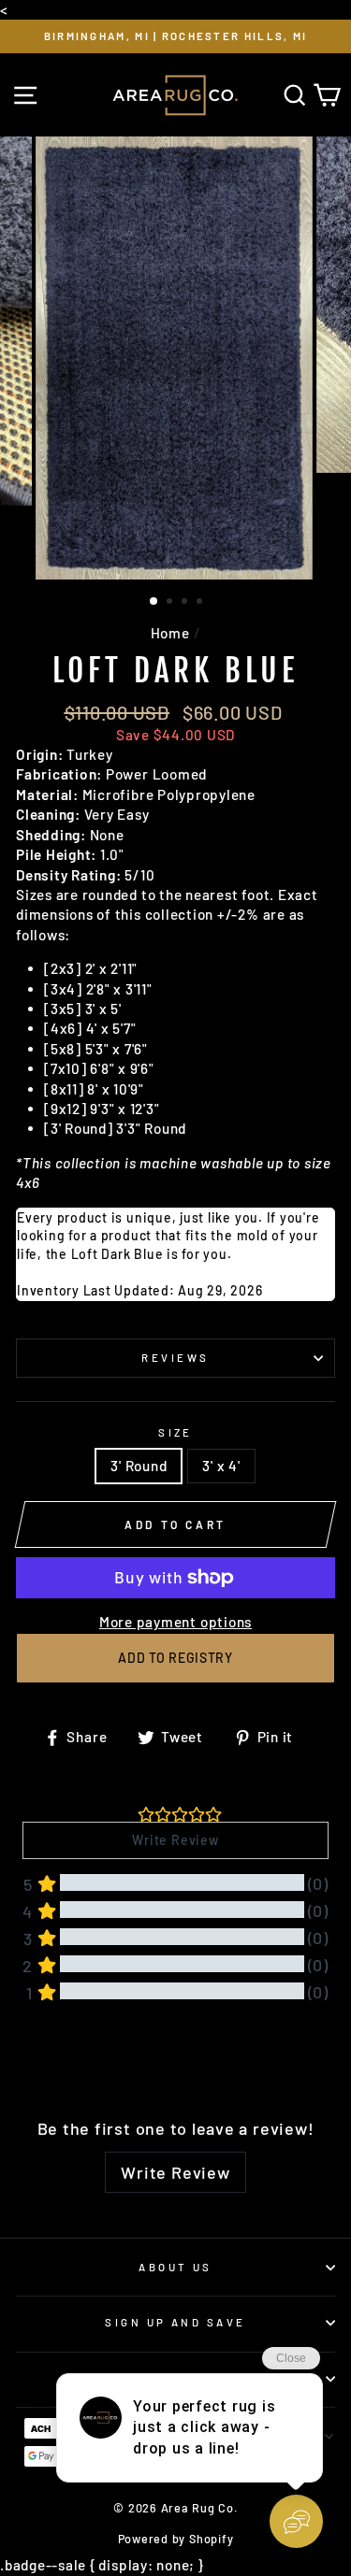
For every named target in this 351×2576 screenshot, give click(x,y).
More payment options (175, 1622)
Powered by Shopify (176, 2539)
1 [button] (154, 602)
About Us (175, 2267)
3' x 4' (221, 1466)
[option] (175, 36)
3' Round (139, 1466)
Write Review (175, 2172)
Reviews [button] (45, 2061)
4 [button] (201, 603)
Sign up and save (175, 2322)
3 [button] (186, 603)
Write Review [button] (175, 1840)
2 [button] (171, 603)
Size (175, 1432)
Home (170, 633)
